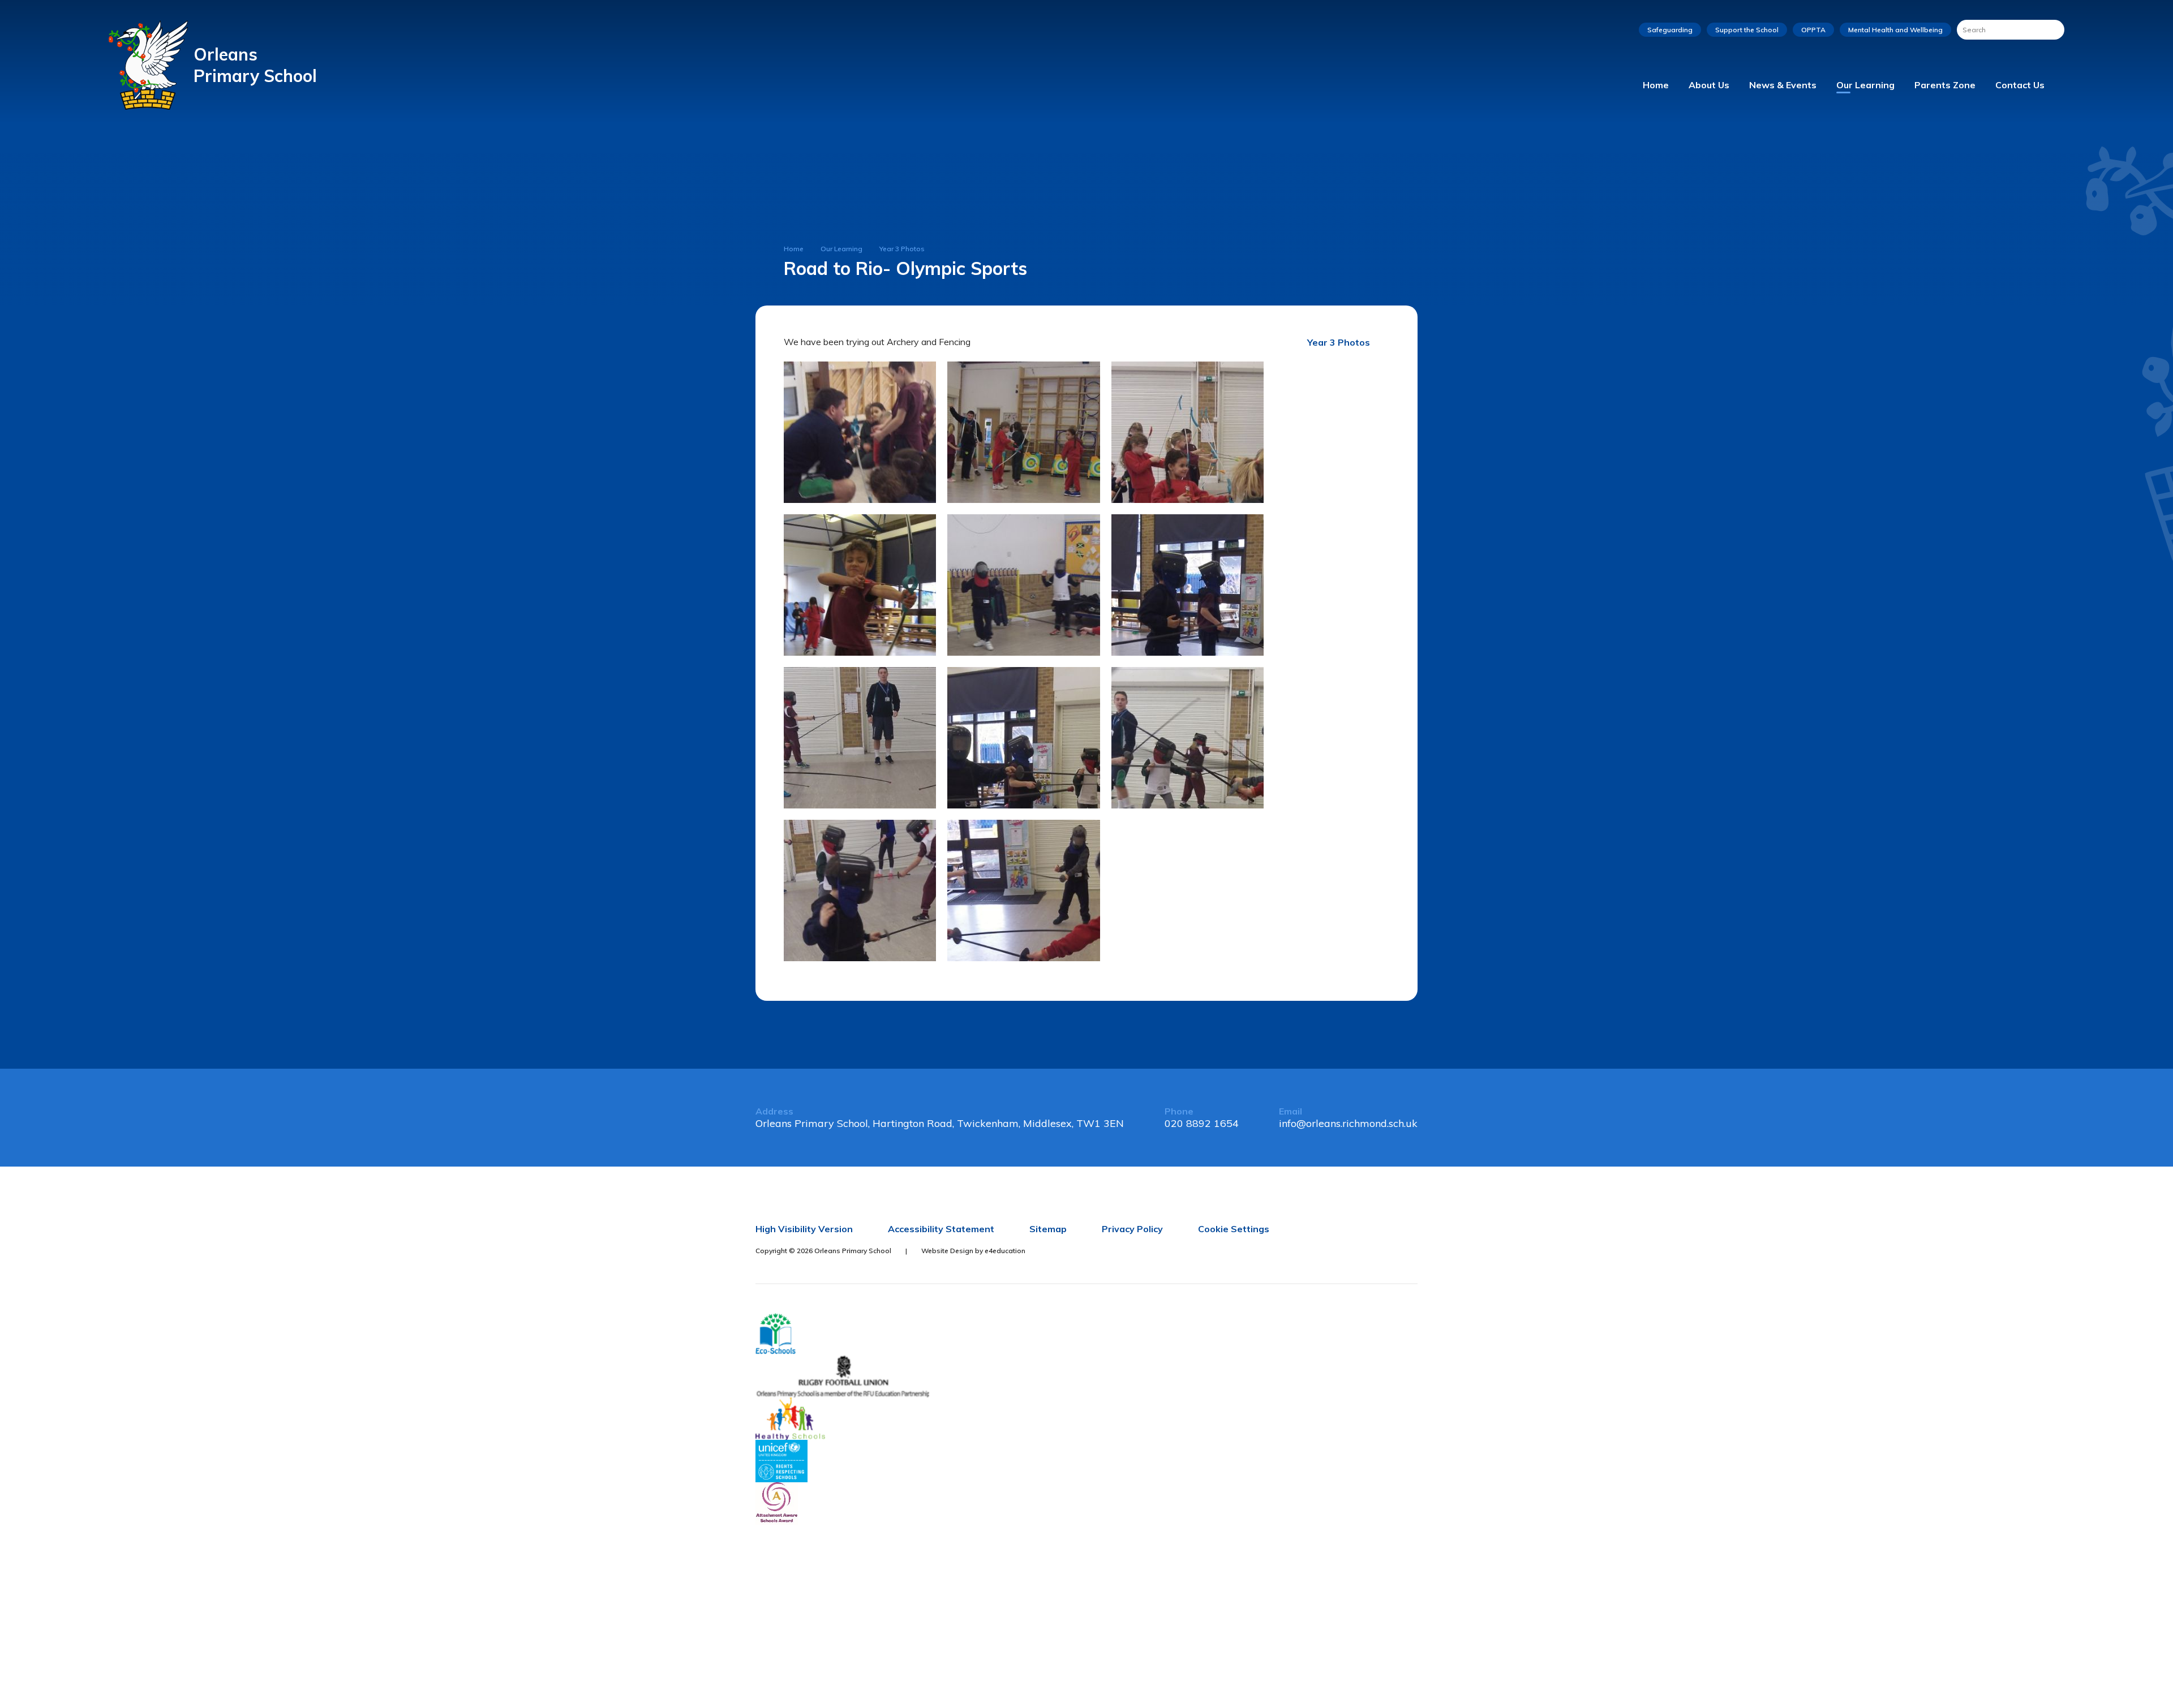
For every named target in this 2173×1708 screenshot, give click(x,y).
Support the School (1747, 30)
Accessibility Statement (941, 1229)
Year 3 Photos (902, 249)
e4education (1005, 1251)
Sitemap (1048, 1229)
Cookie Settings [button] (1234, 1229)
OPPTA (1813, 30)
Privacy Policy (1132, 1229)
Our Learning (841, 249)
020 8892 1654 (1202, 1123)
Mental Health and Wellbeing (1895, 30)
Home (794, 249)
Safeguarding (1670, 30)
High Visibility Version (804, 1229)
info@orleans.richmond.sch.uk (1348, 1123)
